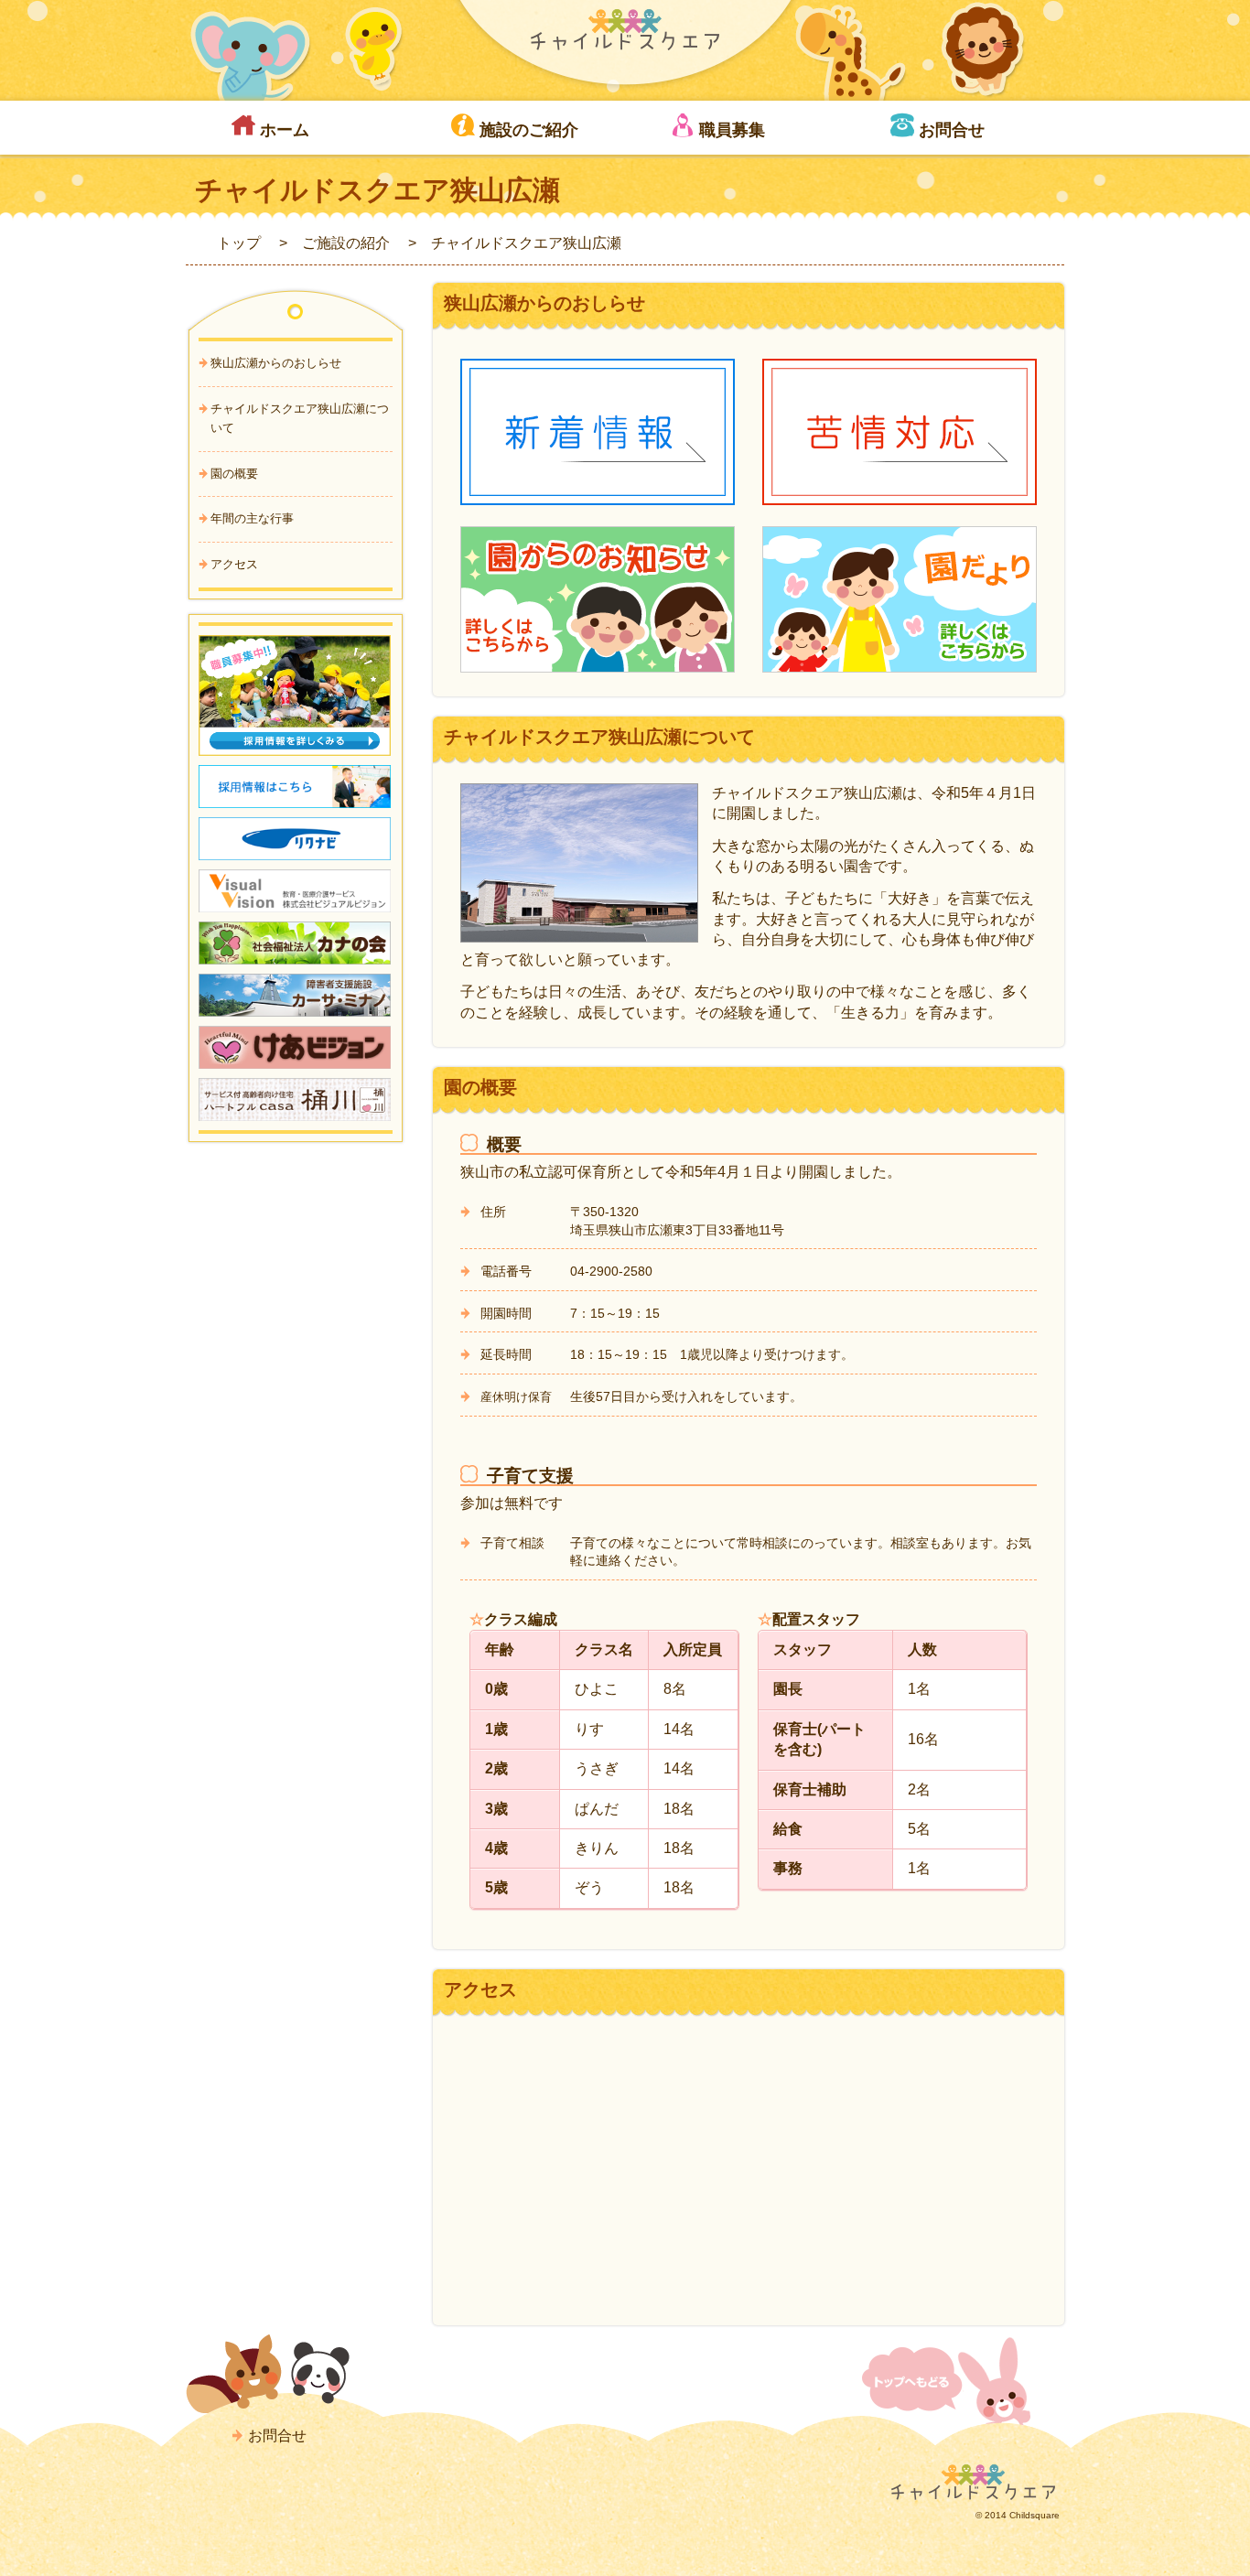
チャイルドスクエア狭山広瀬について (300, 418)
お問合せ (952, 130)
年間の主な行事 (252, 518)
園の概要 (234, 474)
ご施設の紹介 (346, 243)
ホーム (285, 130)
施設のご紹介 (529, 130)
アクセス (234, 564)
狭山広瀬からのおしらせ (276, 363)
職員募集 (732, 130)
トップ (239, 243)
